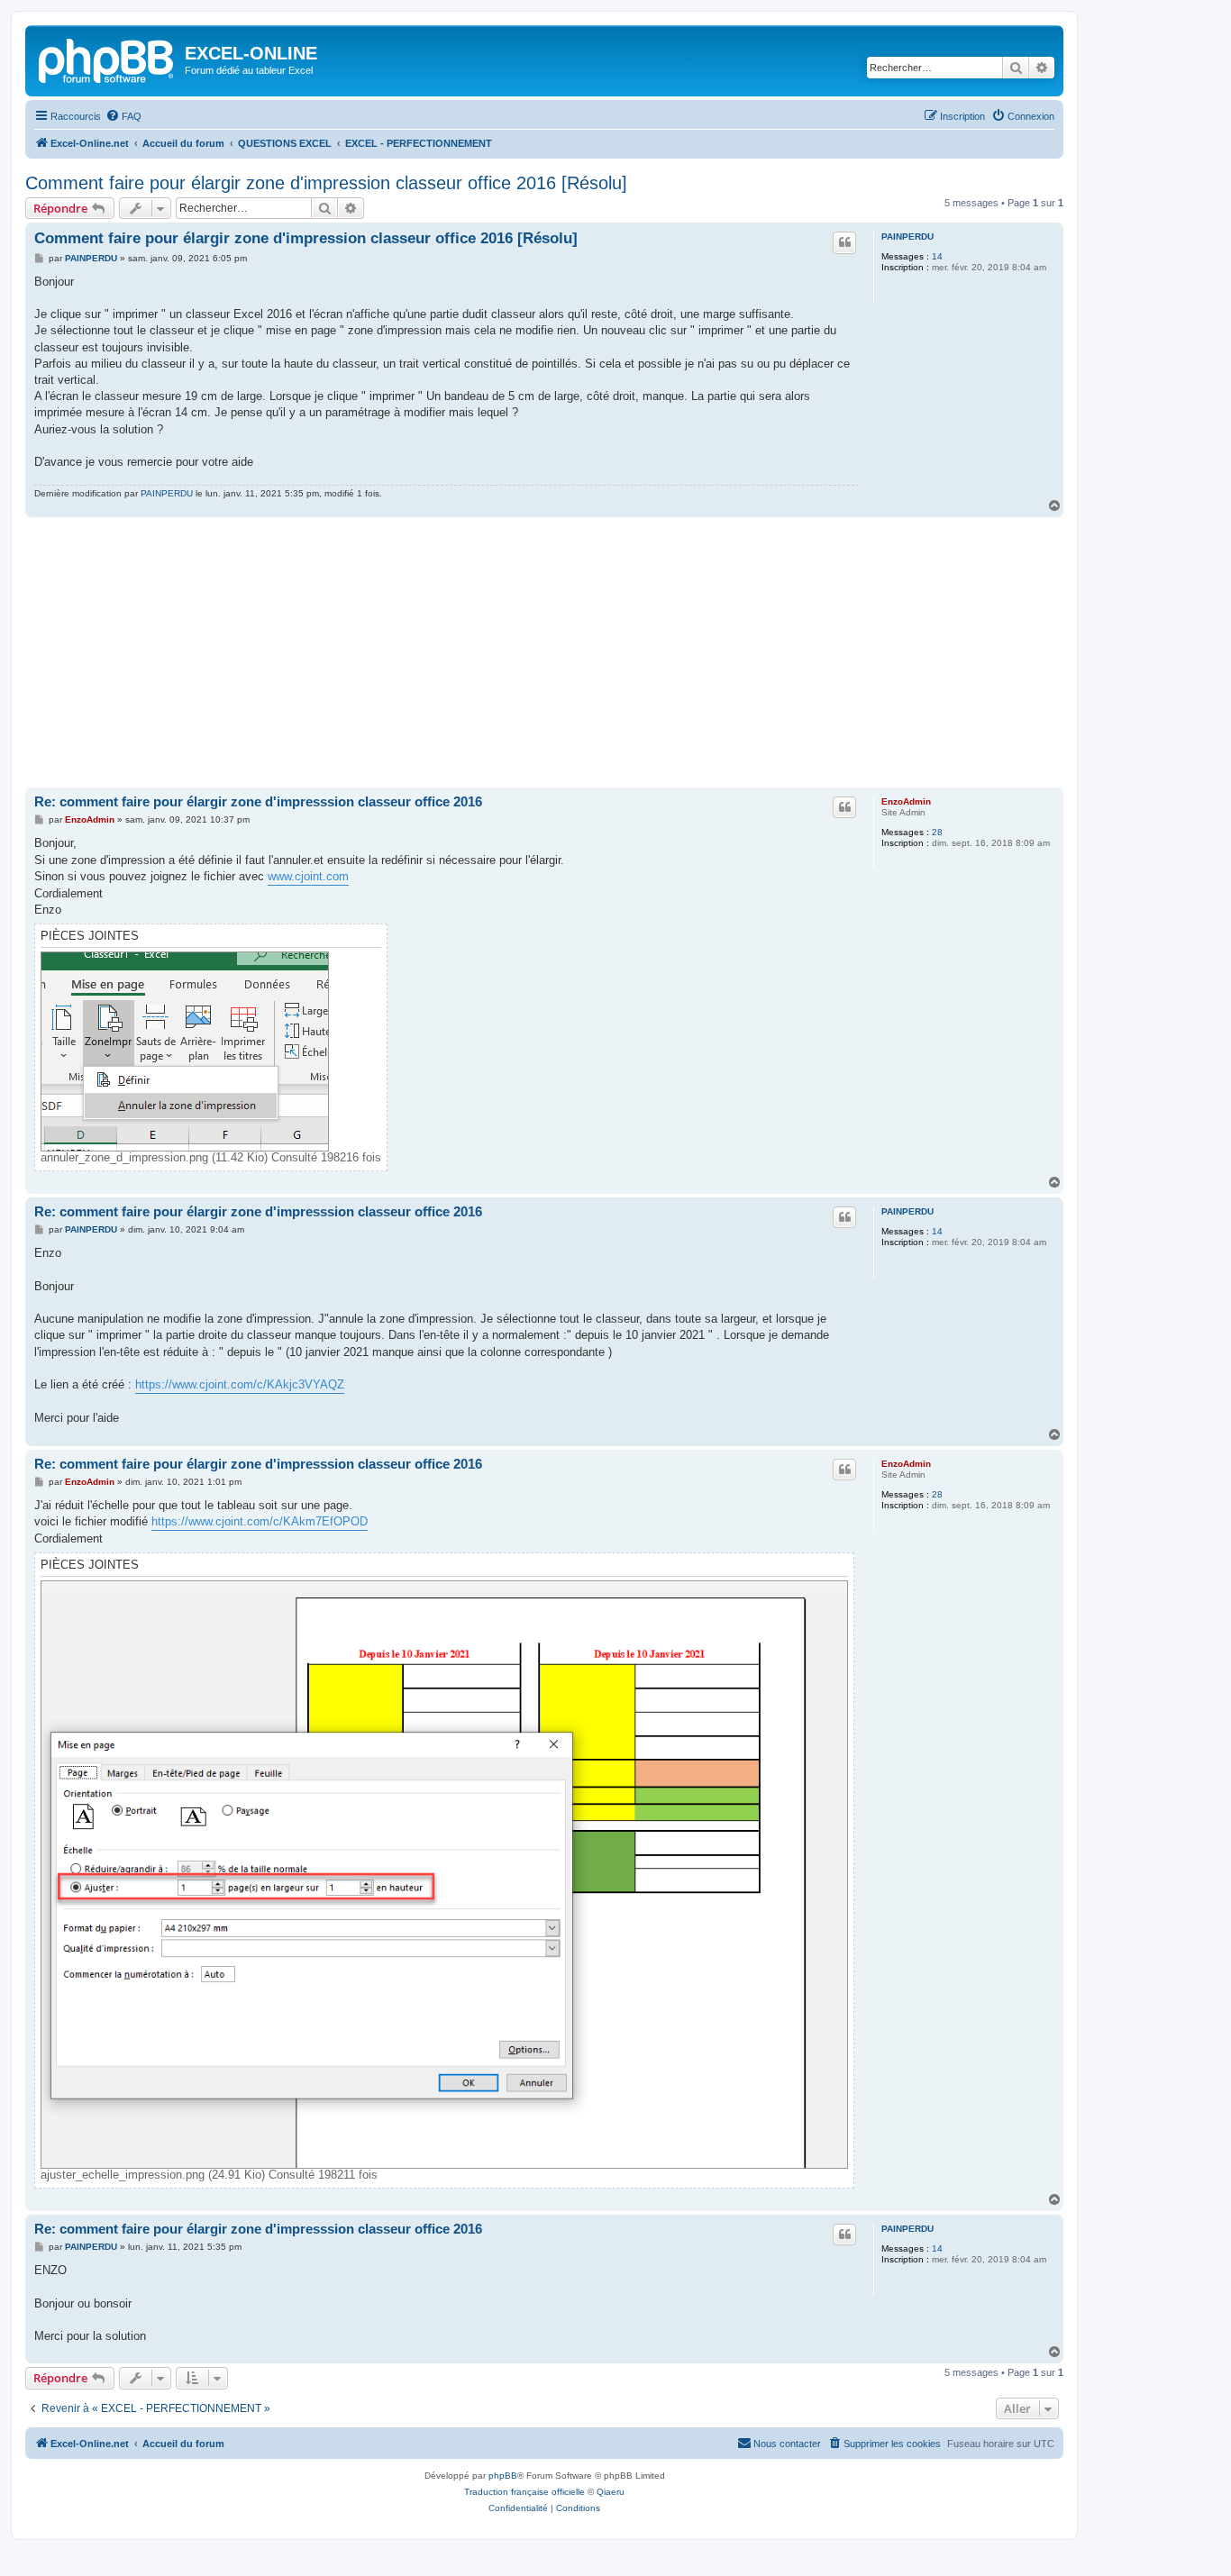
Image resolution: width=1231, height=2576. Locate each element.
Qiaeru (611, 2492)
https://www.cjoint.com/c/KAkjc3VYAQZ (240, 1384)
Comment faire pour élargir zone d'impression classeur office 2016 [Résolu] (326, 183)
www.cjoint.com (308, 876)
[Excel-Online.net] (107, 59)
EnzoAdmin (906, 801)
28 (937, 832)
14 (937, 256)
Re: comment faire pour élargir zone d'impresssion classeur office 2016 (258, 801)
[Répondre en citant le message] (844, 242)
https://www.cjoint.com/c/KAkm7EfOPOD (260, 1521)
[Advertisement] (544, 652)
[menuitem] (123, 116)
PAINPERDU (907, 237)
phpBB (503, 2476)
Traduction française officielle (524, 2492)
